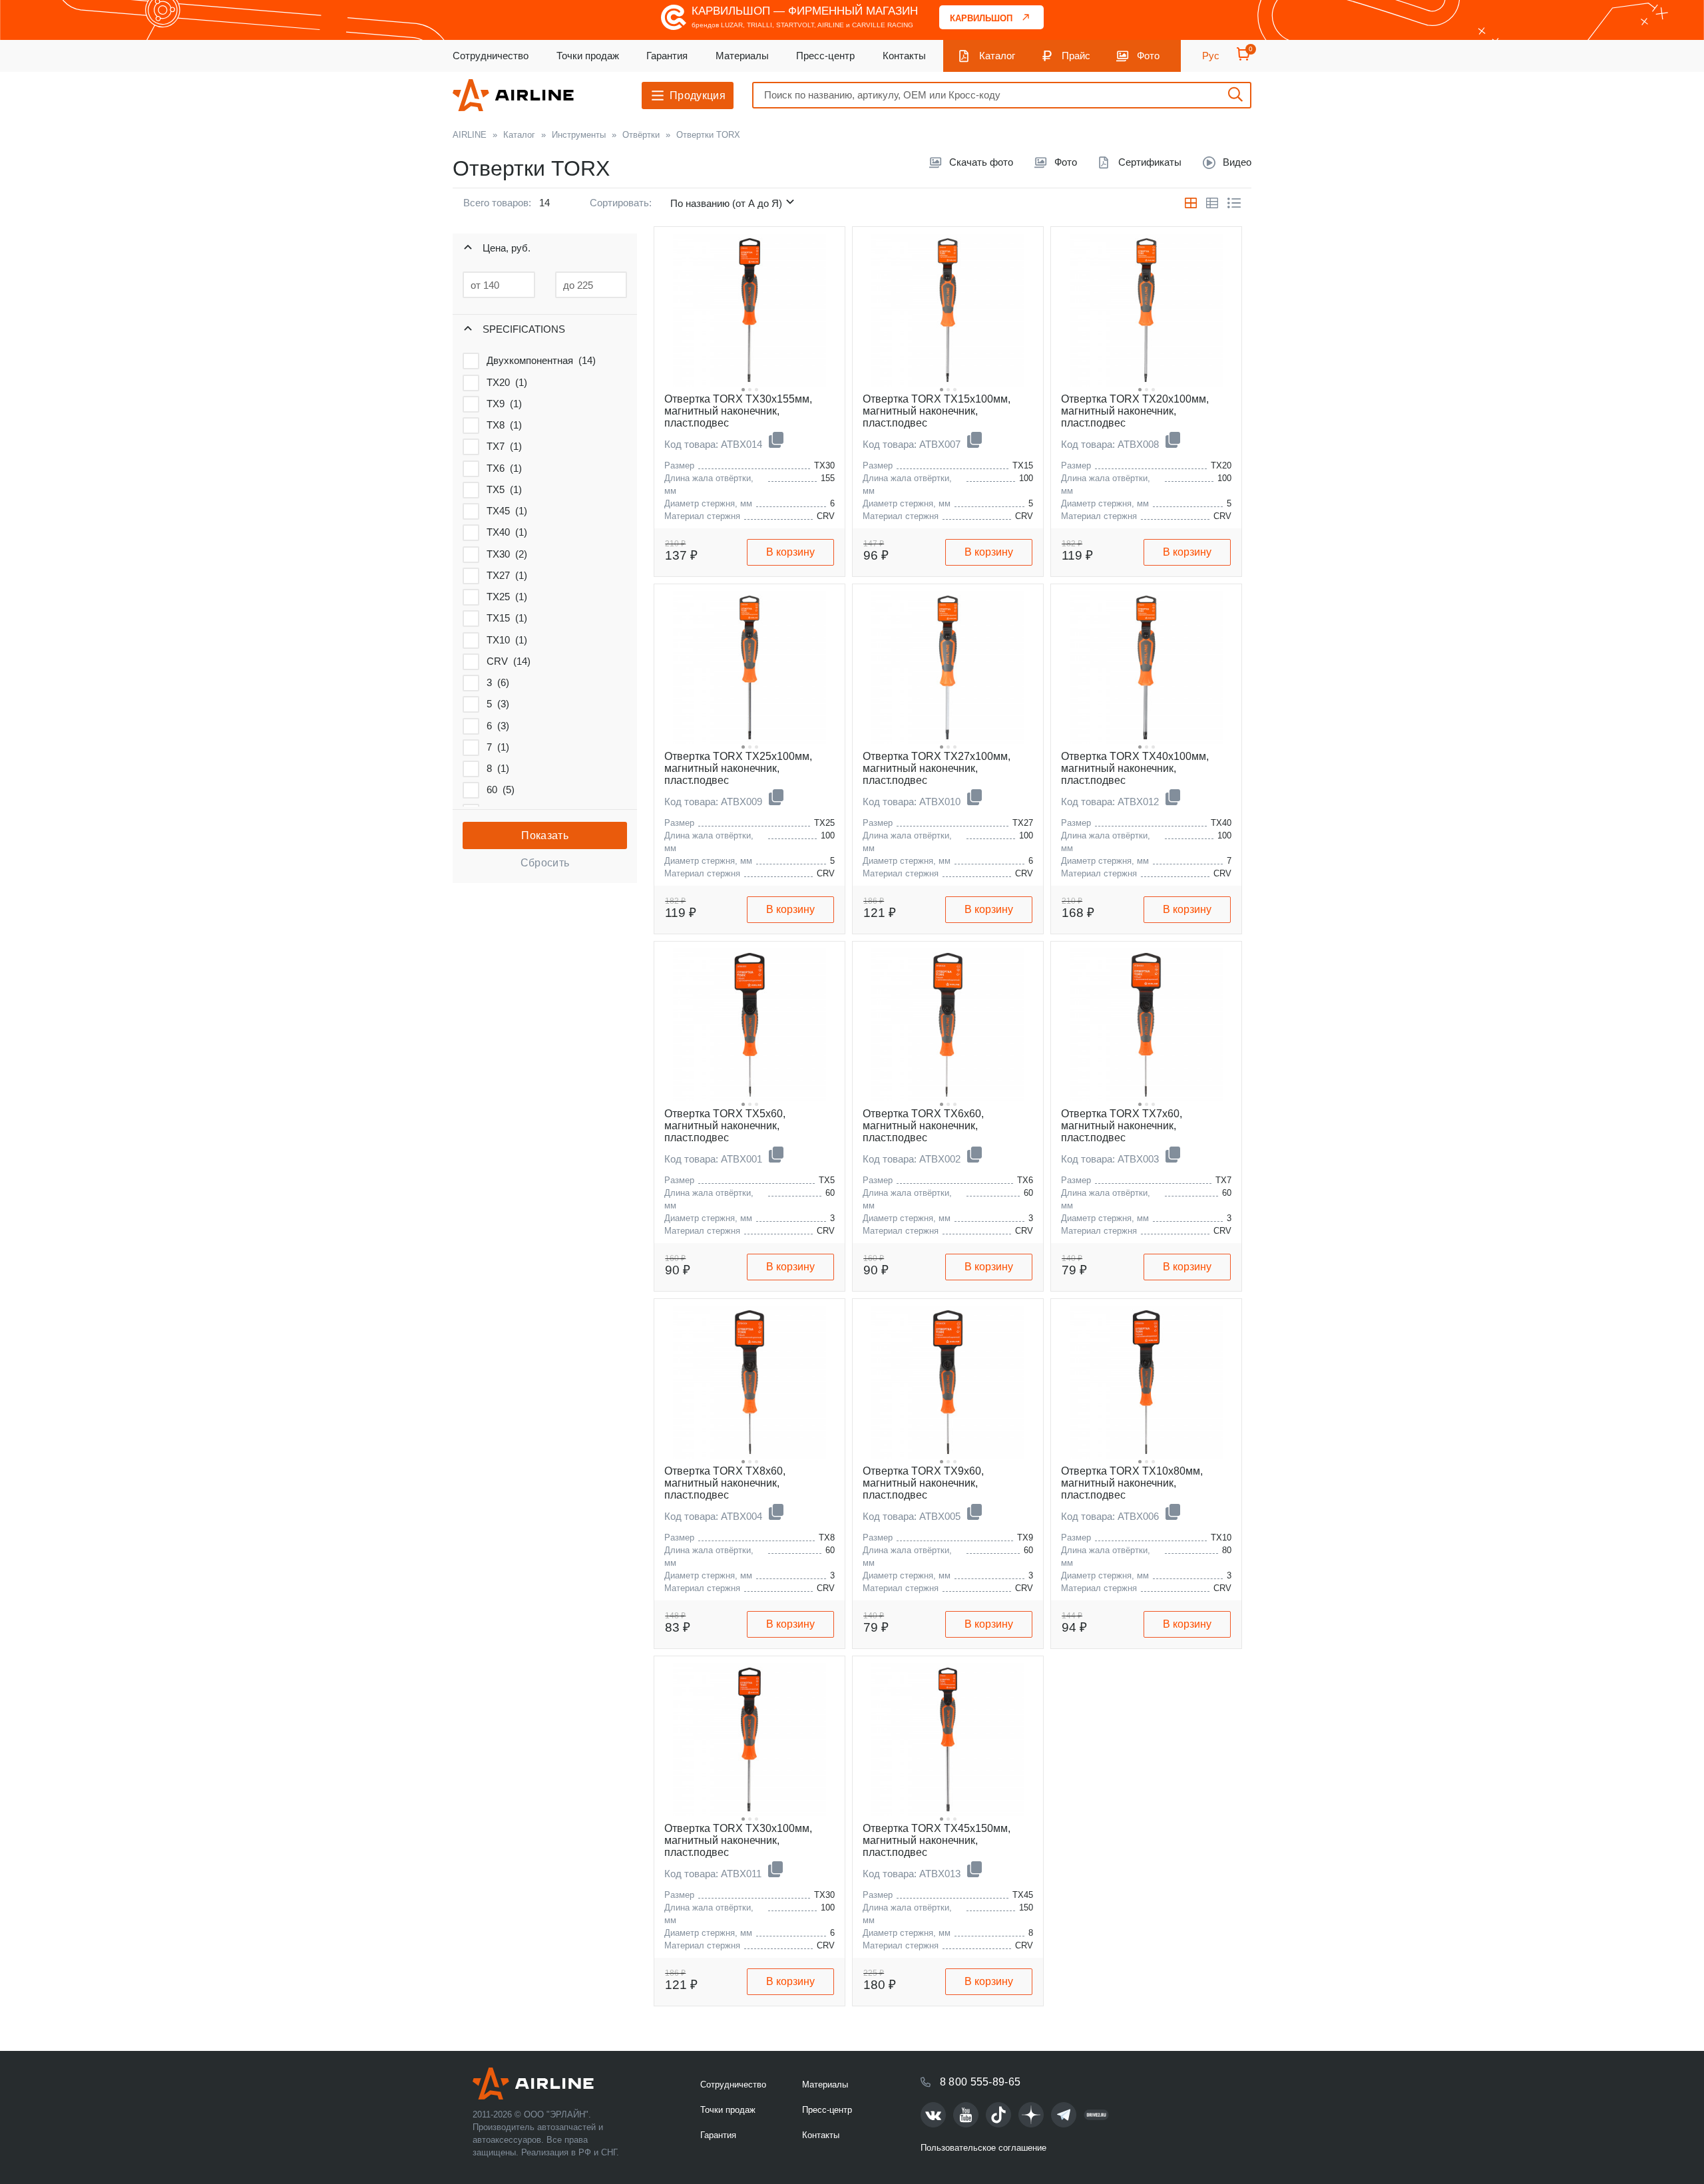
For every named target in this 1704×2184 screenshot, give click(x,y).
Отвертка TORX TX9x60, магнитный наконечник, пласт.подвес (923, 1483)
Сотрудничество (491, 56)
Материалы (742, 56)
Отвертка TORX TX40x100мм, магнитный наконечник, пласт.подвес (1135, 768)
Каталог (997, 56)
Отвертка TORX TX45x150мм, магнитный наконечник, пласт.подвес (937, 1840)
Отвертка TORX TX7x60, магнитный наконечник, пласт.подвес (1122, 1126)
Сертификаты (1150, 162)
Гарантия (667, 56)
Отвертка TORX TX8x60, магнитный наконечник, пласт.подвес (725, 1483)
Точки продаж (588, 56)
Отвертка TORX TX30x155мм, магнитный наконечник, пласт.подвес (738, 411)
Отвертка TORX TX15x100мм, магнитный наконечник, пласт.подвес (937, 411)
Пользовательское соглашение (983, 2148)
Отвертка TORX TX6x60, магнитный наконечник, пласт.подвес (923, 1126)
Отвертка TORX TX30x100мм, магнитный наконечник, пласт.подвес (738, 1840)
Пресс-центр (825, 56)
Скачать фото (981, 162)
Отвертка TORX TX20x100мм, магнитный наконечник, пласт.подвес (1135, 411)
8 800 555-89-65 (980, 2082)
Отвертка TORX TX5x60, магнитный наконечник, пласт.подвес (725, 1126)
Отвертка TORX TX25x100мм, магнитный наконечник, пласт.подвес (738, 768)
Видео (1237, 162)
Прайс (1076, 56)
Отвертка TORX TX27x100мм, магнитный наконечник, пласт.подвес (937, 768)
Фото (1148, 56)
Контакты (904, 56)
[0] (1243, 58)
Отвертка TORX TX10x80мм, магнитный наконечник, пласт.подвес (1132, 1483)
